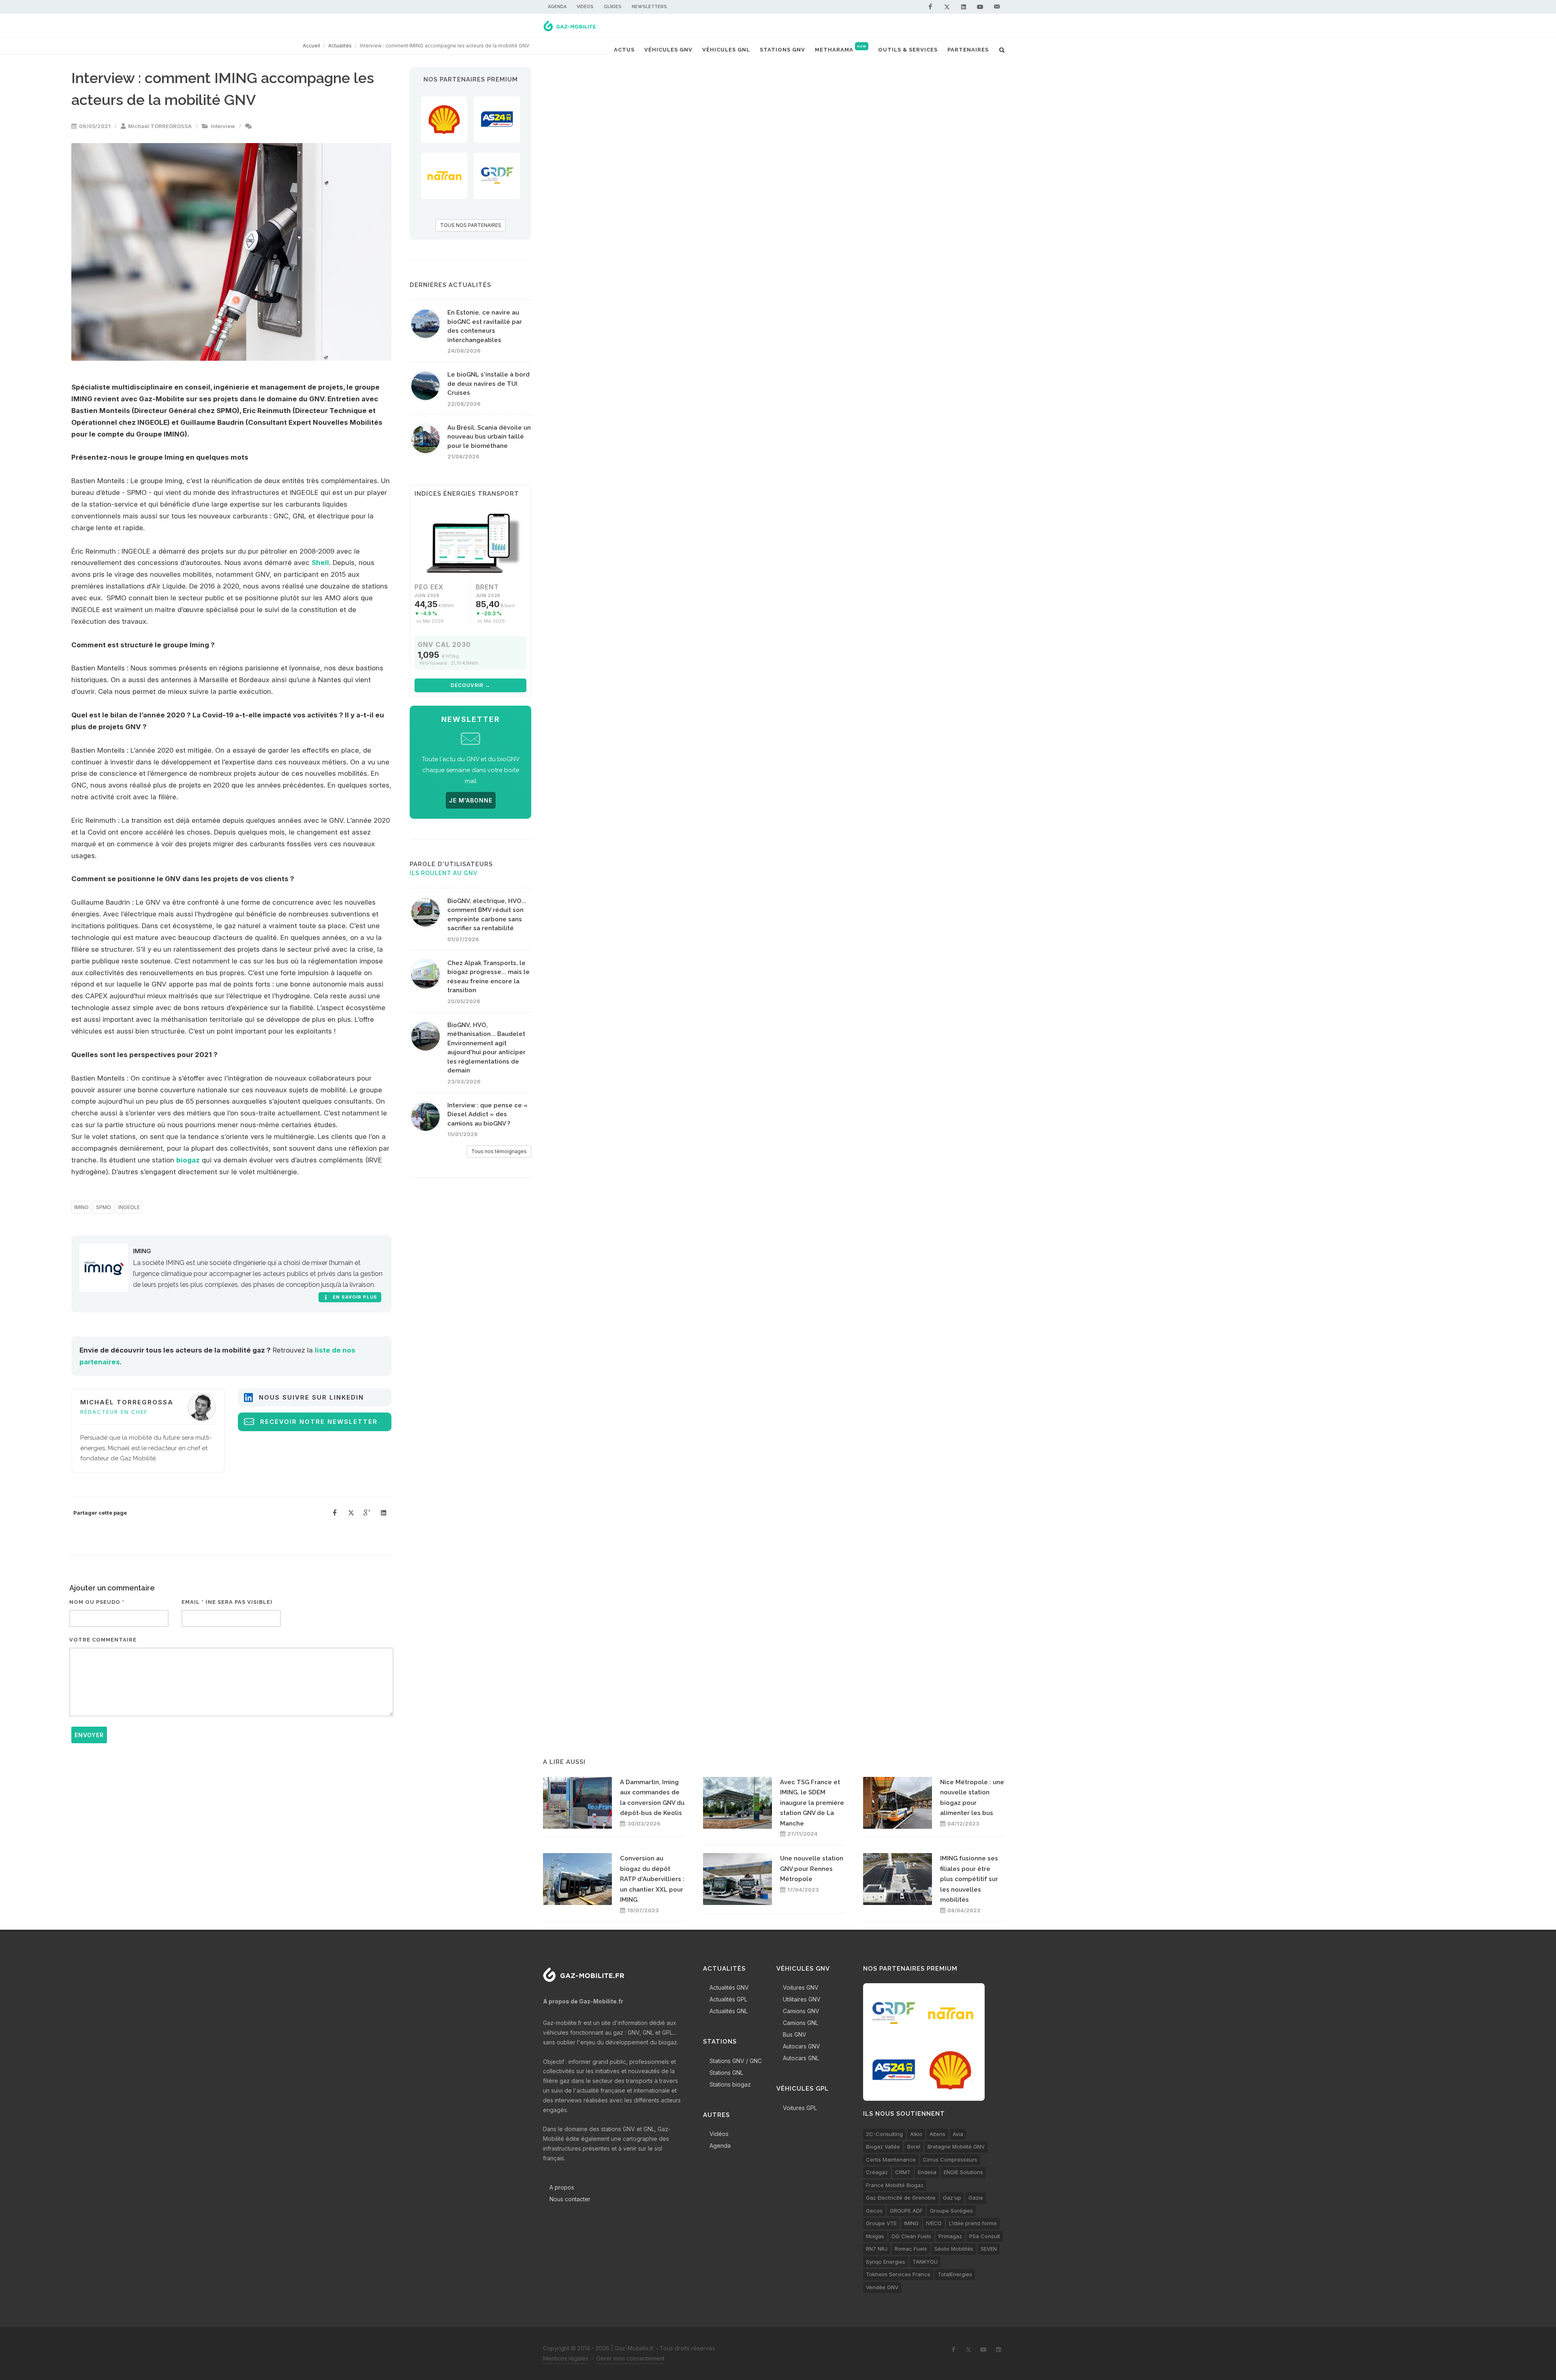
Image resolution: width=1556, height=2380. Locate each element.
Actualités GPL (728, 1999)
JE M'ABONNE (471, 800)
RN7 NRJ (877, 2249)
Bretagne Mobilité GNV (956, 2147)
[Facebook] (930, 7)
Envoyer (89, 1735)
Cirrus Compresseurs (950, 2160)
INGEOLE (129, 1207)
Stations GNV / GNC (736, 2061)
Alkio (916, 2134)
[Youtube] (980, 7)
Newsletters (649, 7)
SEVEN (989, 2249)
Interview (223, 126)
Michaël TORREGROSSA (160, 126)
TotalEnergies (955, 2274)
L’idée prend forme (973, 2223)
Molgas (875, 2236)
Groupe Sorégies (951, 2211)
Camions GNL (800, 2023)
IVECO (934, 2223)
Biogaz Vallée (883, 2147)
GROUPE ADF (906, 2211)
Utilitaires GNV (802, 1999)
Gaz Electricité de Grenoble (901, 2198)
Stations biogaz (730, 2084)
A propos (562, 2187)
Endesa (927, 2172)
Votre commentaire (103, 1640)
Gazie (976, 2198)
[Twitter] (947, 7)
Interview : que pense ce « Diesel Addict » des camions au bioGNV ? (487, 1114)
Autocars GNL (801, 2058)
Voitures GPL (800, 2108)
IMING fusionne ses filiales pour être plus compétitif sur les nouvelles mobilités (969, 1879)
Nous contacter (570, 2199)
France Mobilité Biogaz (895, 2185)
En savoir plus (354, 1297)
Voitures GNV (801, 1987)
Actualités (340, 46)
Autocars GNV (802, 2046)
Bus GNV (795, 2034)
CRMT (903, 2172)
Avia (958, 2134)
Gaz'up (952, 2198)
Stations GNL (726, 2073)
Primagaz (950, 2236)
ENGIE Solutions (963, 2172)
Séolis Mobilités (954, 2249)
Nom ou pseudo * (97, 1602)
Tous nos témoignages (499, 1151)
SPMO (104, 1207)
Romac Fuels (911, 2249)
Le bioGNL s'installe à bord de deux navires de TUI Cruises (488, 384)
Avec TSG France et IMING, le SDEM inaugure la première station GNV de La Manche (812, 1803)
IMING (81, 1207)
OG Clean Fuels (911, 2236)
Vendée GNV (882, 2287)
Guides (613, 7)
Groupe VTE (881, 2223)
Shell (320, 563)
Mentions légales (566, 2358)
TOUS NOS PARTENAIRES (471, 225)
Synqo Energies (886, 2262)
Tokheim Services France (898, 2274)
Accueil (311, 46)
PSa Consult (985, 2236)
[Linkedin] (964, 7)
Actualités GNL (729, 2011)
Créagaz (877, 2172)
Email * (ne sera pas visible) (227, 1602)
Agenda (557, 7)
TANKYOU (925, 2262)
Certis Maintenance (891, 2160)
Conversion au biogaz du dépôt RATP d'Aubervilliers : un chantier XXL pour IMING (652, 1879)
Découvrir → (470, 685)
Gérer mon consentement (631, 2358)
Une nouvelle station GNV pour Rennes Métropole (812, 1869)
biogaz (188, 1160)
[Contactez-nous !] (997, 7)
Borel (914, 2147)
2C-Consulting (884, 2134)
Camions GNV (801, 2011)
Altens (937, 2134)
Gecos (874, 2211)
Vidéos (585, 7)
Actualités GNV (729, 1987)
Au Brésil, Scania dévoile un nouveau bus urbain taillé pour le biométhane (489, 437)
